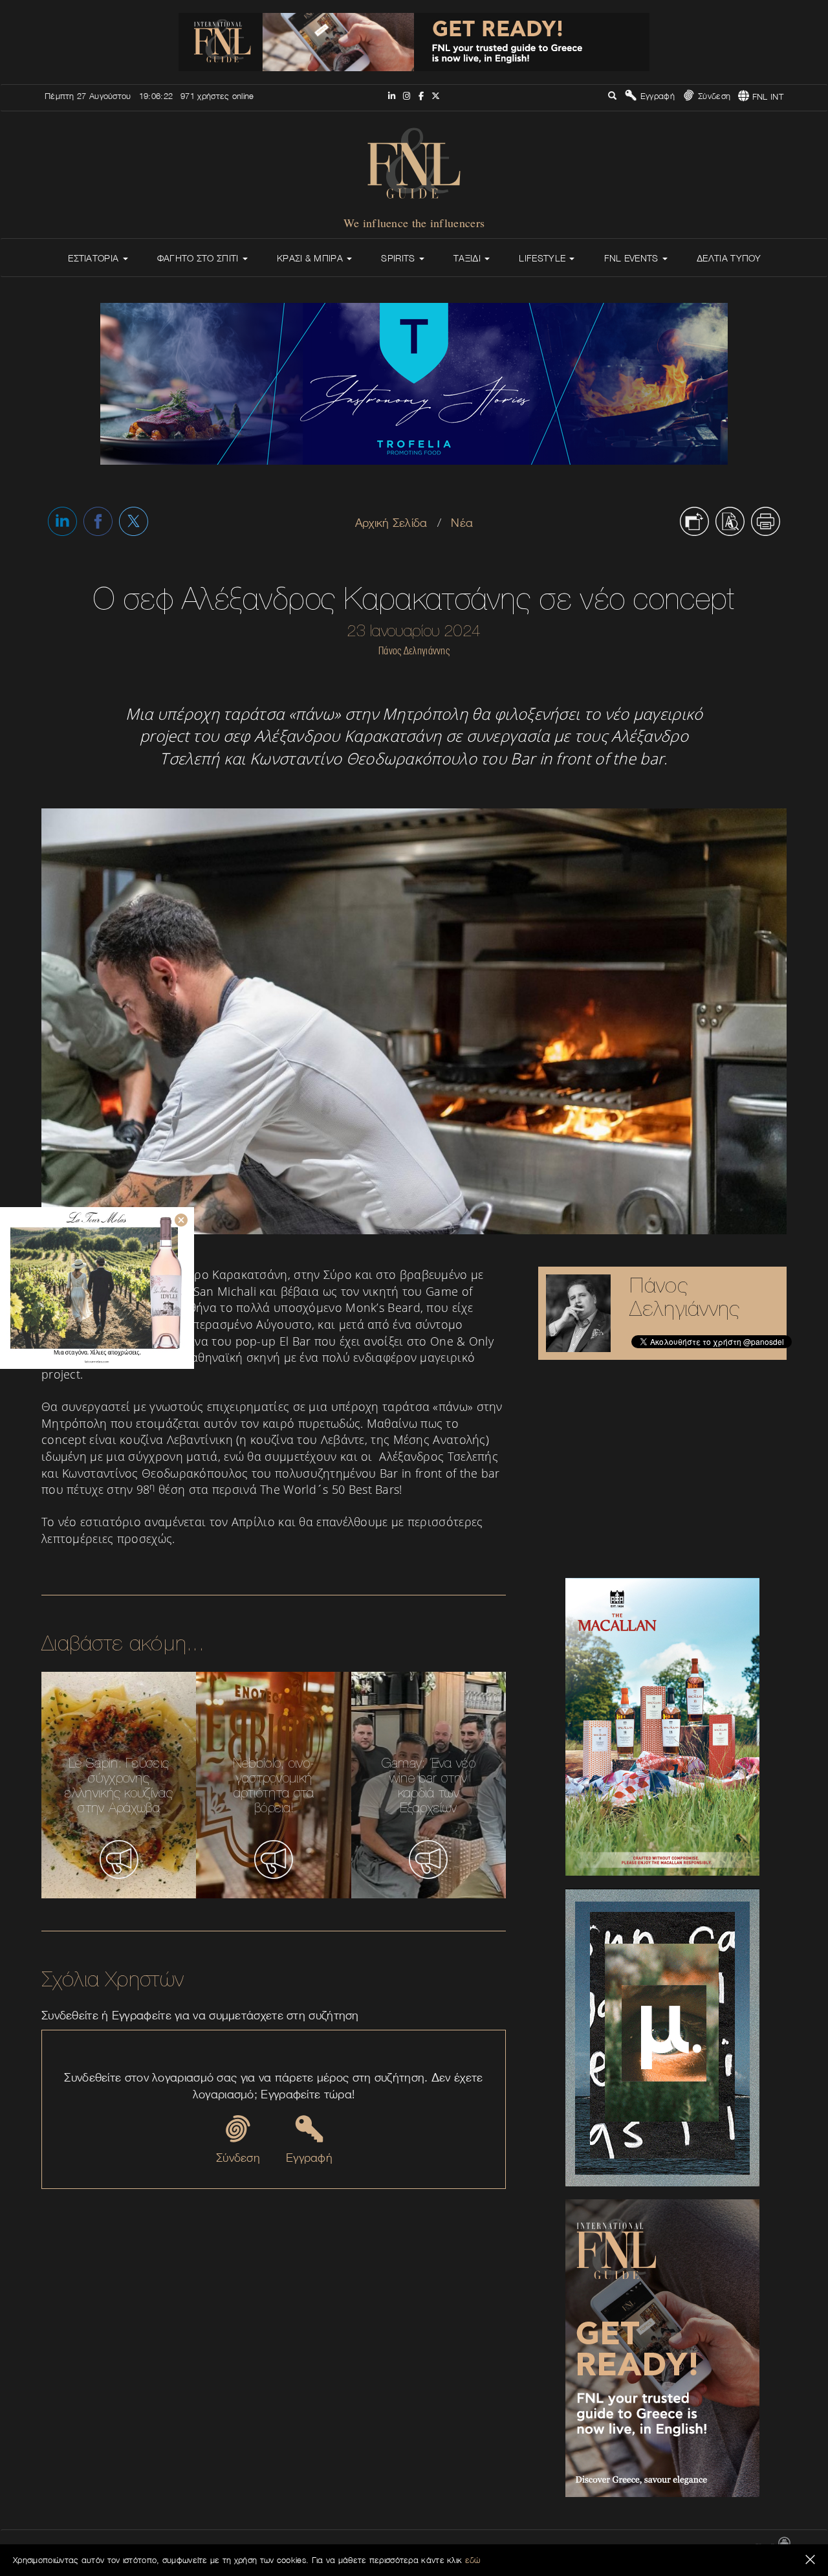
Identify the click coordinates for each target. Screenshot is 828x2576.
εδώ (473, 2560)
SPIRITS (399, 258)
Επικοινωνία (468, 2548)
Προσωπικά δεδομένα (708, 2548)
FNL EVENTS (633, 258)
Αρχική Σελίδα (391, 523)
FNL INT (767, 96)
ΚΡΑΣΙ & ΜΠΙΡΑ (311, 258)
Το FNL (512, 2548)
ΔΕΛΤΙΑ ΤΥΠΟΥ (729, 258)
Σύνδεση (713, 96)
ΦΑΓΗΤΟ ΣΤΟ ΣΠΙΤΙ (199, 258)
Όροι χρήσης (638, 2548)
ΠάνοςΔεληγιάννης (685, 1297)
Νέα (462, 523)
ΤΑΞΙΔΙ (468, 258)
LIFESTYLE (543, 258)
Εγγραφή (656, 96)
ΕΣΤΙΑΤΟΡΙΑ (94, 258)
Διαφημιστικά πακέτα (571, 2548)
